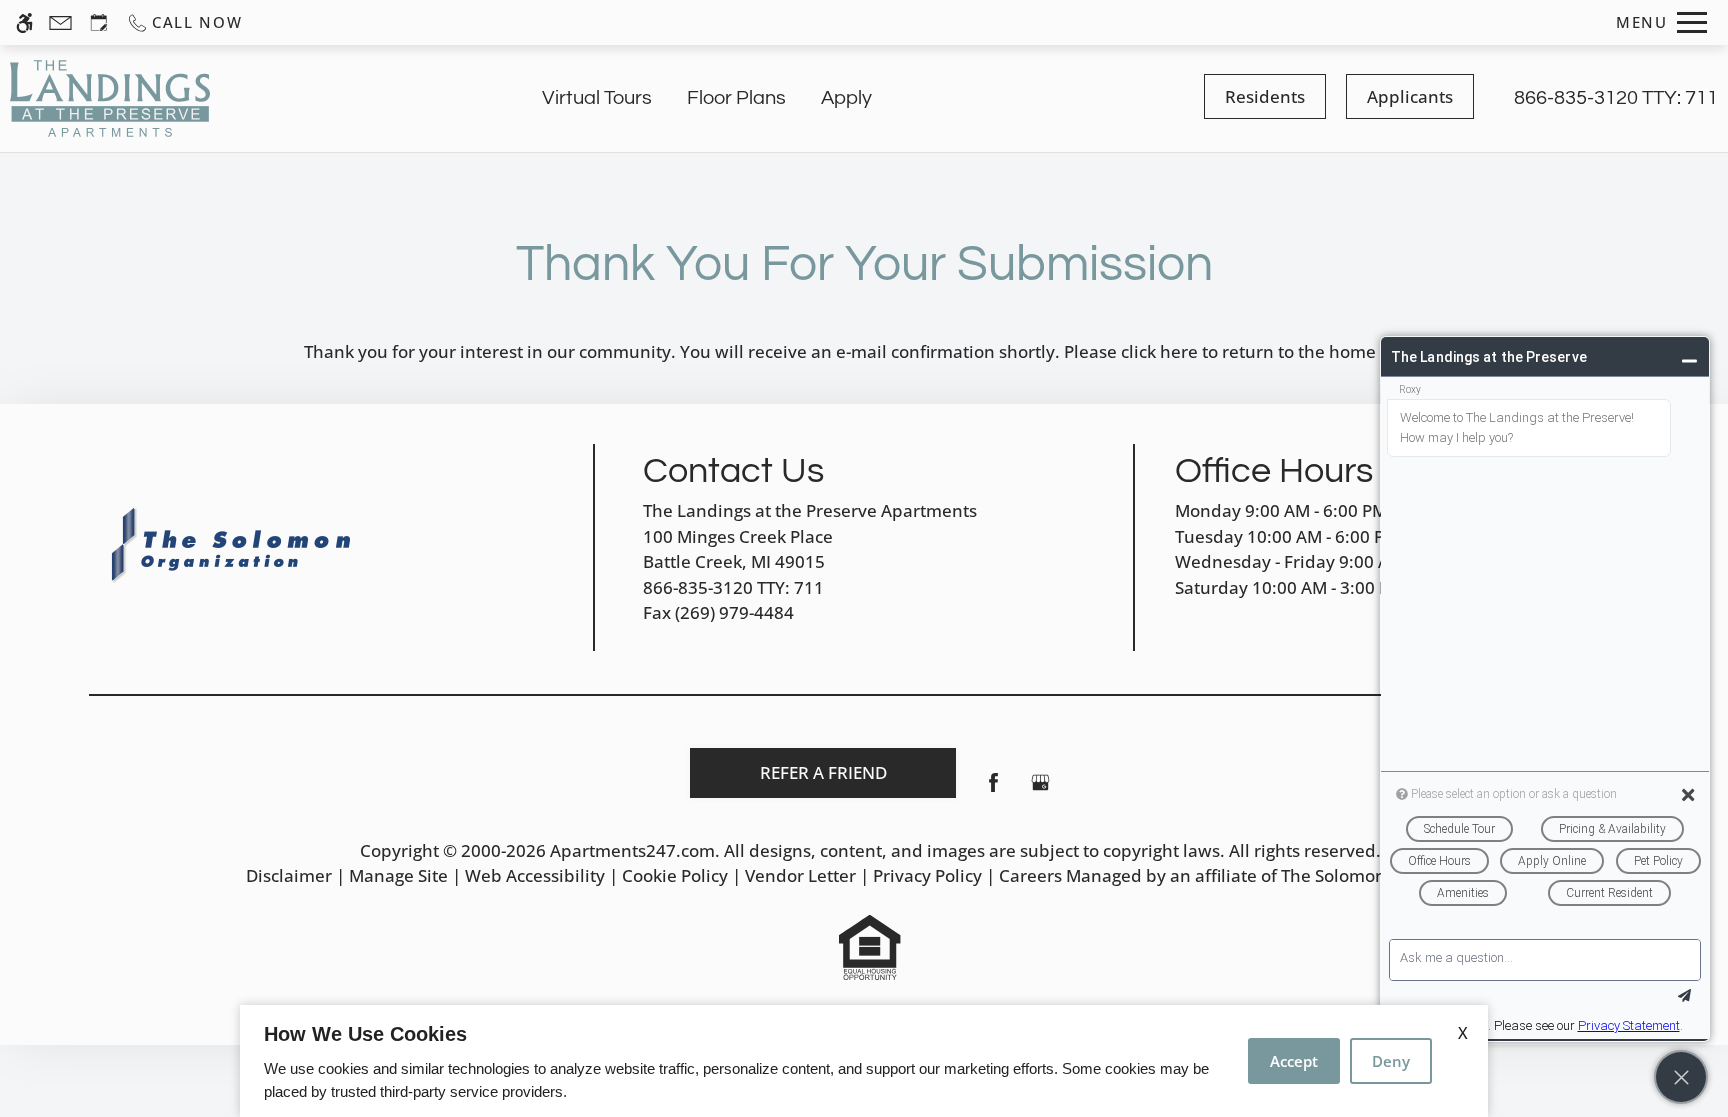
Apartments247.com (632, 850)
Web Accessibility (535, 875)
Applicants (1410, 96)
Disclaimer (289, 875)
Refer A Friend (823, 772)
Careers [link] (1030, 875)
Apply (846, 98)
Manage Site (398, 875)
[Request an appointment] (99, 22)
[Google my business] (1040, 790)
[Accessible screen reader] (24, 22)
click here (1159, 351)
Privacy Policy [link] (927, 875)
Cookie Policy (675, 875)
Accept (1294, 1061)
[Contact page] (60, 22)
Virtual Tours (597, 98)
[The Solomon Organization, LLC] (234, 545)
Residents (1265, 96)
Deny (1391, 1061)
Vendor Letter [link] (800, 875)
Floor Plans (736, 98)
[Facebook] (993, 790)
